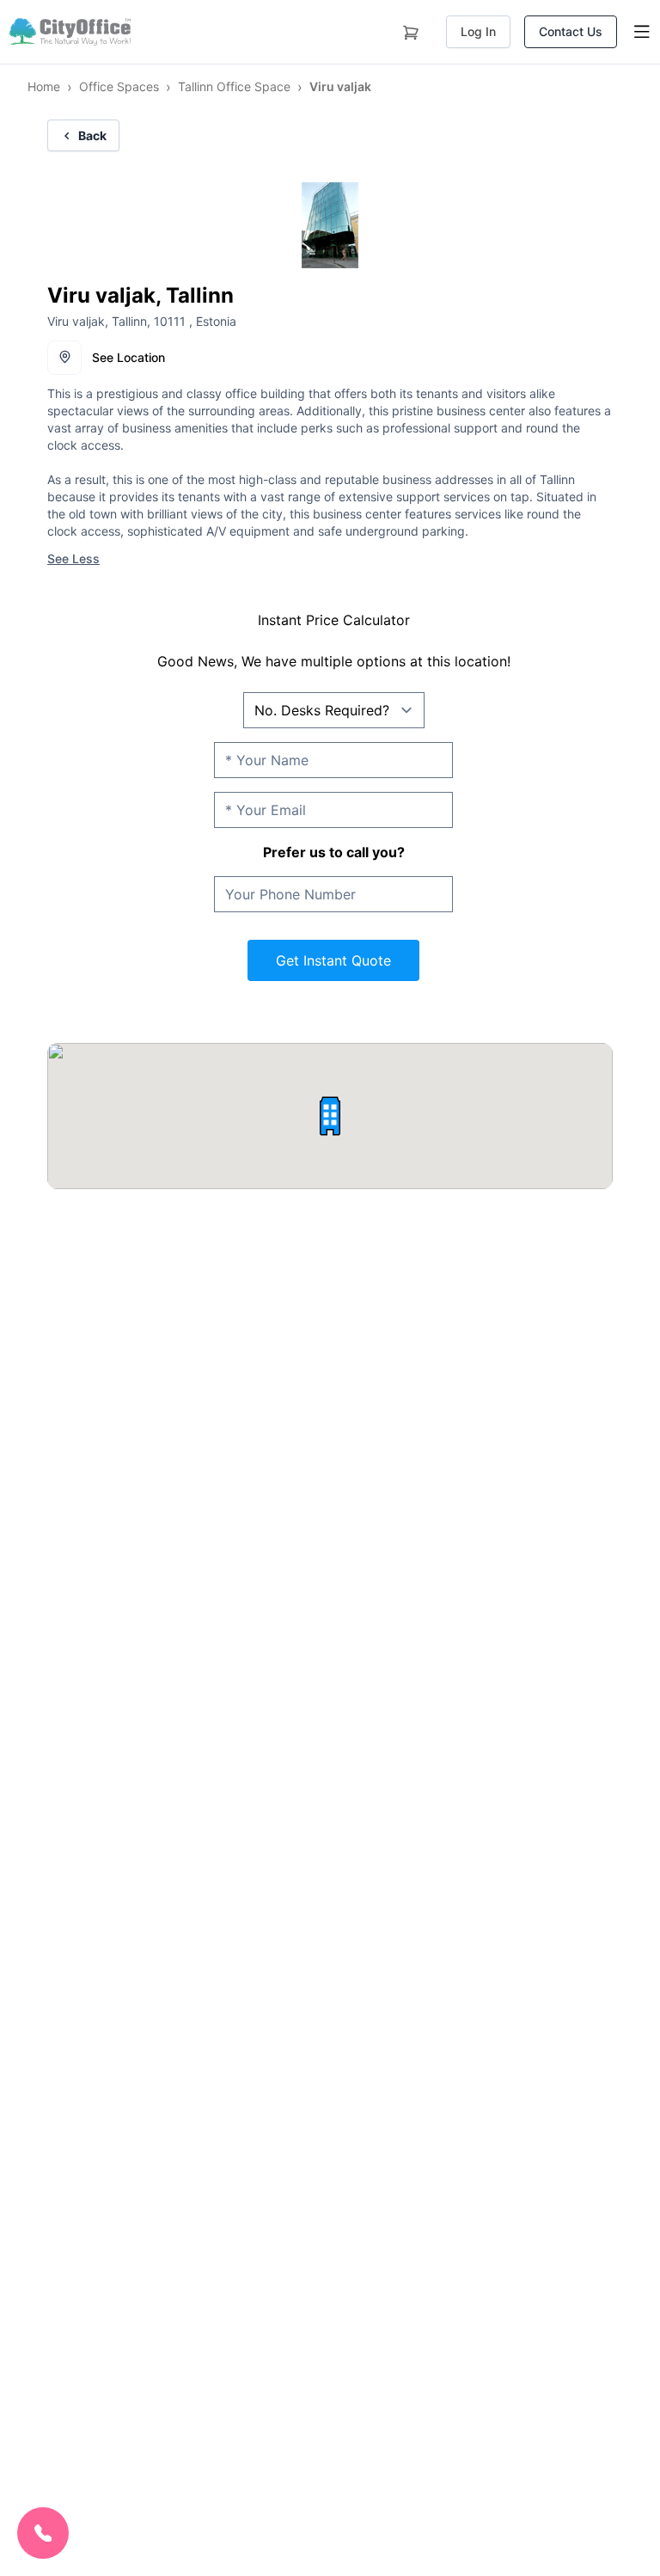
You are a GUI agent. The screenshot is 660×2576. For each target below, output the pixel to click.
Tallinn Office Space (234, 86)
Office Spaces (119, 86)
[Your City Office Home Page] (69, 32)
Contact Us (571, 31)
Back (92, 135)
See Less (73, 558)
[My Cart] (411, 29)
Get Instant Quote (333, 960)
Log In (478, 31)
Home (44, 86)
